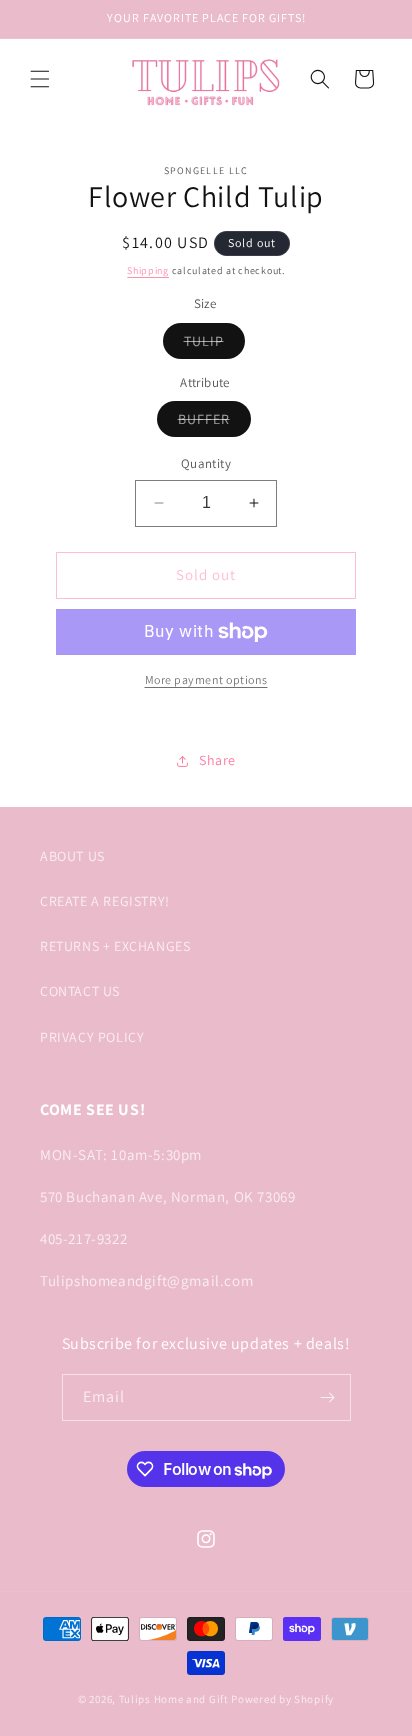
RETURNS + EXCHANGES (115, 946)
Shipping (148, 270)
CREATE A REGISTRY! (105, 901)
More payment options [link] (206, 679)
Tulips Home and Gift (174, 1699)
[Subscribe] (328, 1397)
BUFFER (214, 423)
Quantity (206, 463)
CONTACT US (80, 991)
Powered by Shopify (282, 1699)
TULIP (214, 345)
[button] (40, 79)
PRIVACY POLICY (92, 1037)
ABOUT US (72, 856)
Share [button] (217, 760)
